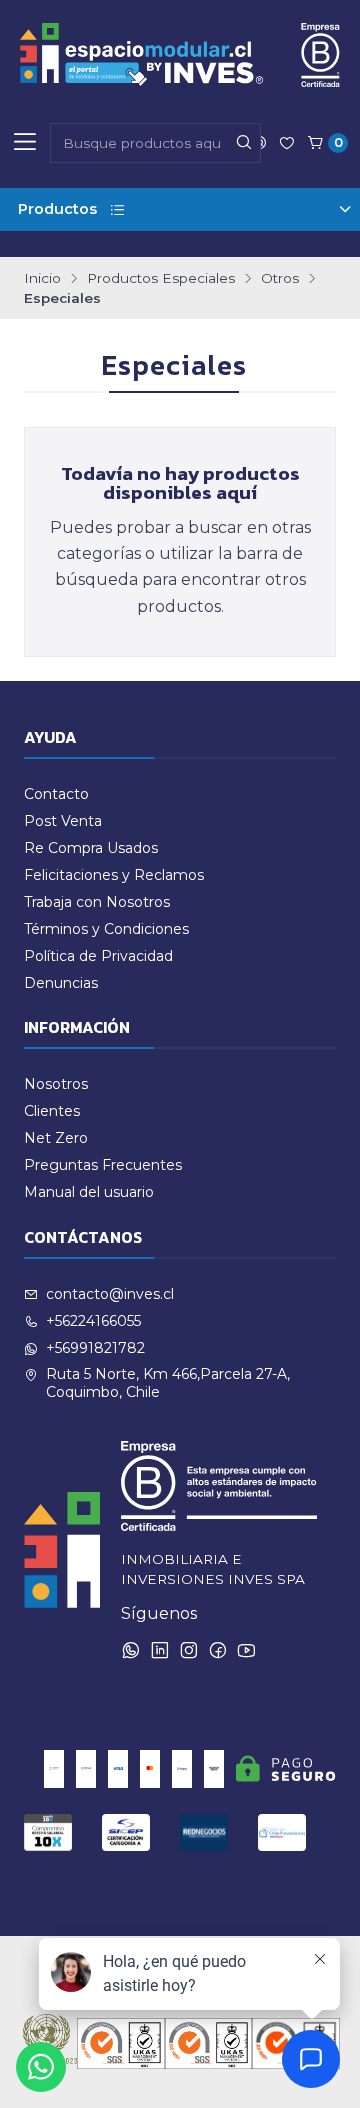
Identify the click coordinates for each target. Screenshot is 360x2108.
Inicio (42, 279)
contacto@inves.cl (110, 1294)
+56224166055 (93, 1321)
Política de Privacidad (98, 956)
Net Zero (56, 1138)
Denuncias (61, 983)
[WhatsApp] (131, 1650)
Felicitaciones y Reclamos (114, 875)
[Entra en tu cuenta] (287, 143)
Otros (280, 279)
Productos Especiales (161, 279)
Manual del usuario (89, 1192)
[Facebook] (218, 1650)
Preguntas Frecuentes (103, 1165)
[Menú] (25, 142)
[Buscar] (244, 143)
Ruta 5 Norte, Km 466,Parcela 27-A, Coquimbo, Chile (168, 1383)
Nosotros (56, 1084)
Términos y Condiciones (106, 929)
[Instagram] (189, 1650)
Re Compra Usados (91, 848)
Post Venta (63, 821)
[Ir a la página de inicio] (180, 55)
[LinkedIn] (160, 1650)
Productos (57, 209)
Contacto (56, 794)
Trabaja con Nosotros (97, 902)
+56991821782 (95, 1348)
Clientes (52, 1111)
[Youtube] (246, 1650)
